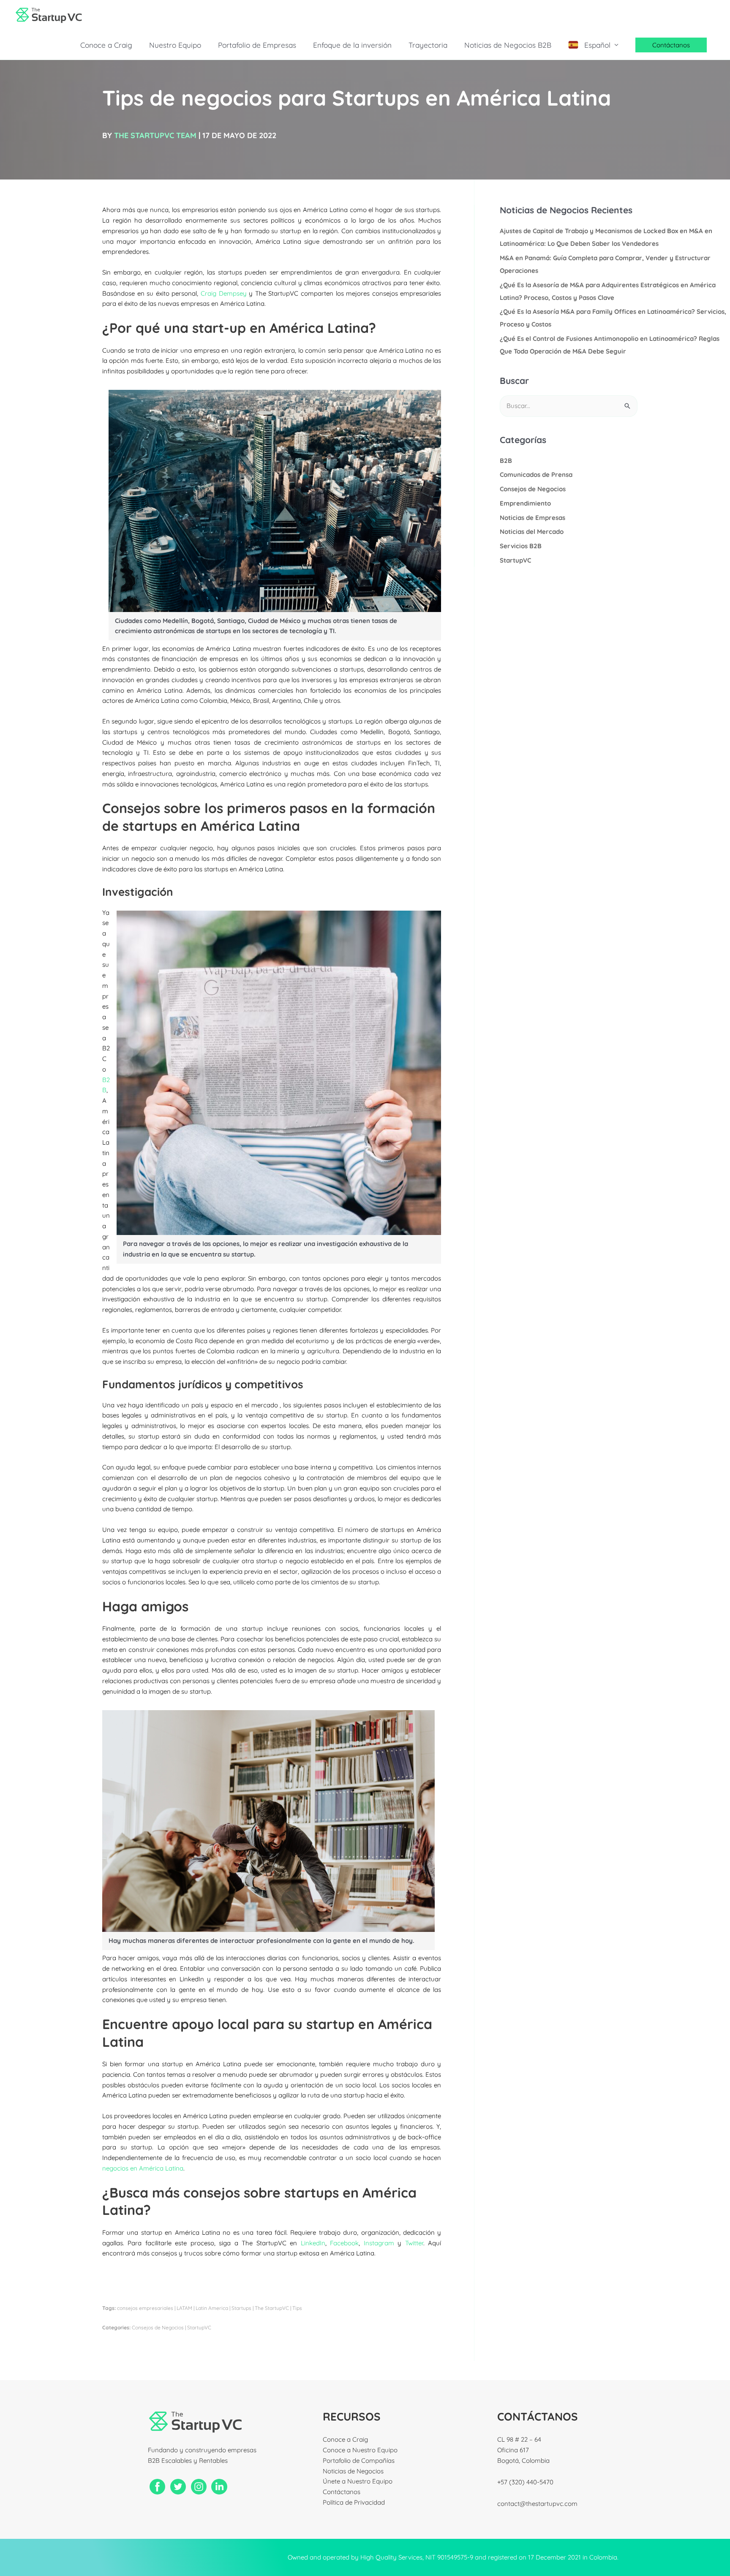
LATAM (184, 2308)
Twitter (414, 2243)
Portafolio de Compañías (359, 2460)
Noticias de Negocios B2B (508, 45)
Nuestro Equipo (175, 45)
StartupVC (199, 2327)
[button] (671, 45)
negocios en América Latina (143, 2168)
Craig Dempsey (224, 293)
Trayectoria (428, 45)
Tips (297, 2308)
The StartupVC (272, 2308)
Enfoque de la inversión (352, 45)
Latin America (212, 2308)
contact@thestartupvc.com (537, 2504)
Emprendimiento (525, 503)
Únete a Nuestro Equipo (358, 2481)
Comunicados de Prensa (536, 475)
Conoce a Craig (106, 45)
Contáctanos (342, 2492)
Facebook (344, 2243)
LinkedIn (313, 2243)
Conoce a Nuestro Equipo (360, 2450)
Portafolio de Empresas (257, 45)
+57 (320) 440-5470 (525, 2482)
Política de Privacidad (354, 2502)
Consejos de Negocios (158, 2327)
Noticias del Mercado (532, 532)
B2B (506, 461)
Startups (241, 2308)
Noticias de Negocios (353, 2471)
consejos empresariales (145, 2308)
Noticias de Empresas (533, 518)
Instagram (379, 2243)
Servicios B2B (521, 546)
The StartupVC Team (155, 135)
